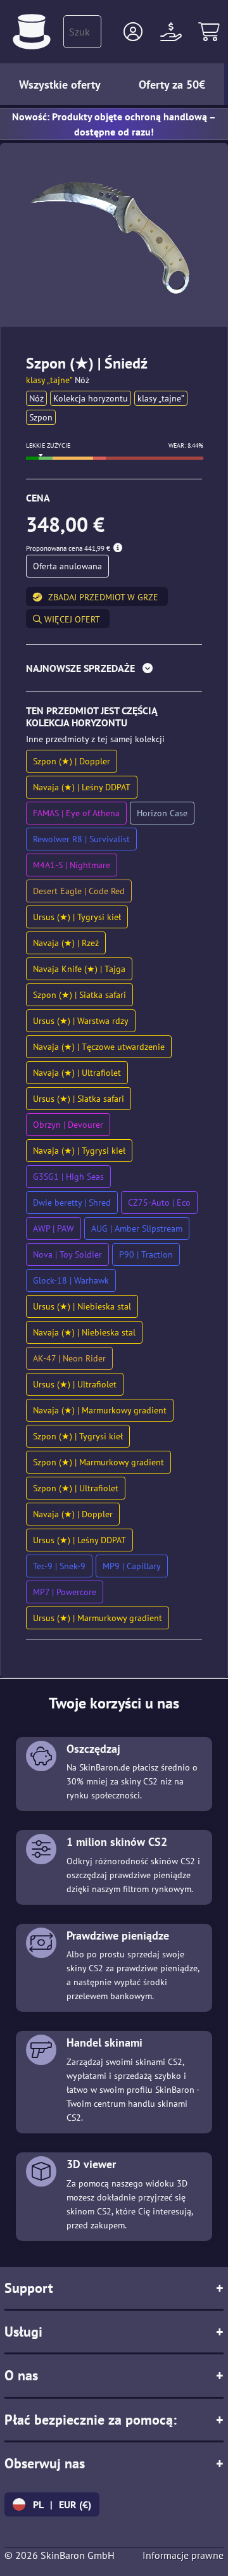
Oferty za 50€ (172, 85)
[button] (133, 32)
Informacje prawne (183, 2555)
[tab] (114, 671)
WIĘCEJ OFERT (71, 619)
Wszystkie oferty (60, 85)
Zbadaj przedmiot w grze (103, 597)
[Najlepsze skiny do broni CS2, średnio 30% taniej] (32, 32)
